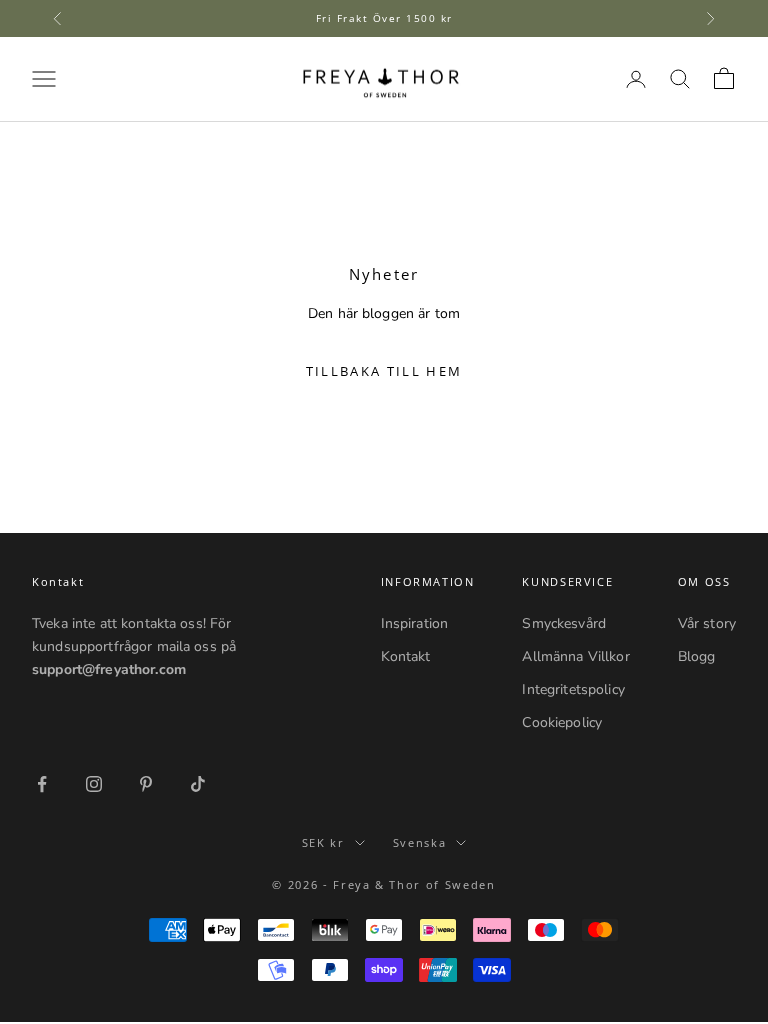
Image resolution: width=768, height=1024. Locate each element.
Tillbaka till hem (384, 371)
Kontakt (406, 656)
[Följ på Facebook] (42, 784)
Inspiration (415, 623)
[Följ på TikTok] (198, 784)
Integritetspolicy (573, 689)
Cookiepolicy (562, 722)
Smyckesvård (564, 623)
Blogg (697, 656)
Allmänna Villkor (575, 656)
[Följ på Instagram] (94, 784)
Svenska (420, 842)
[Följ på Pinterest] (146, 784)
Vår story (707, 623)
